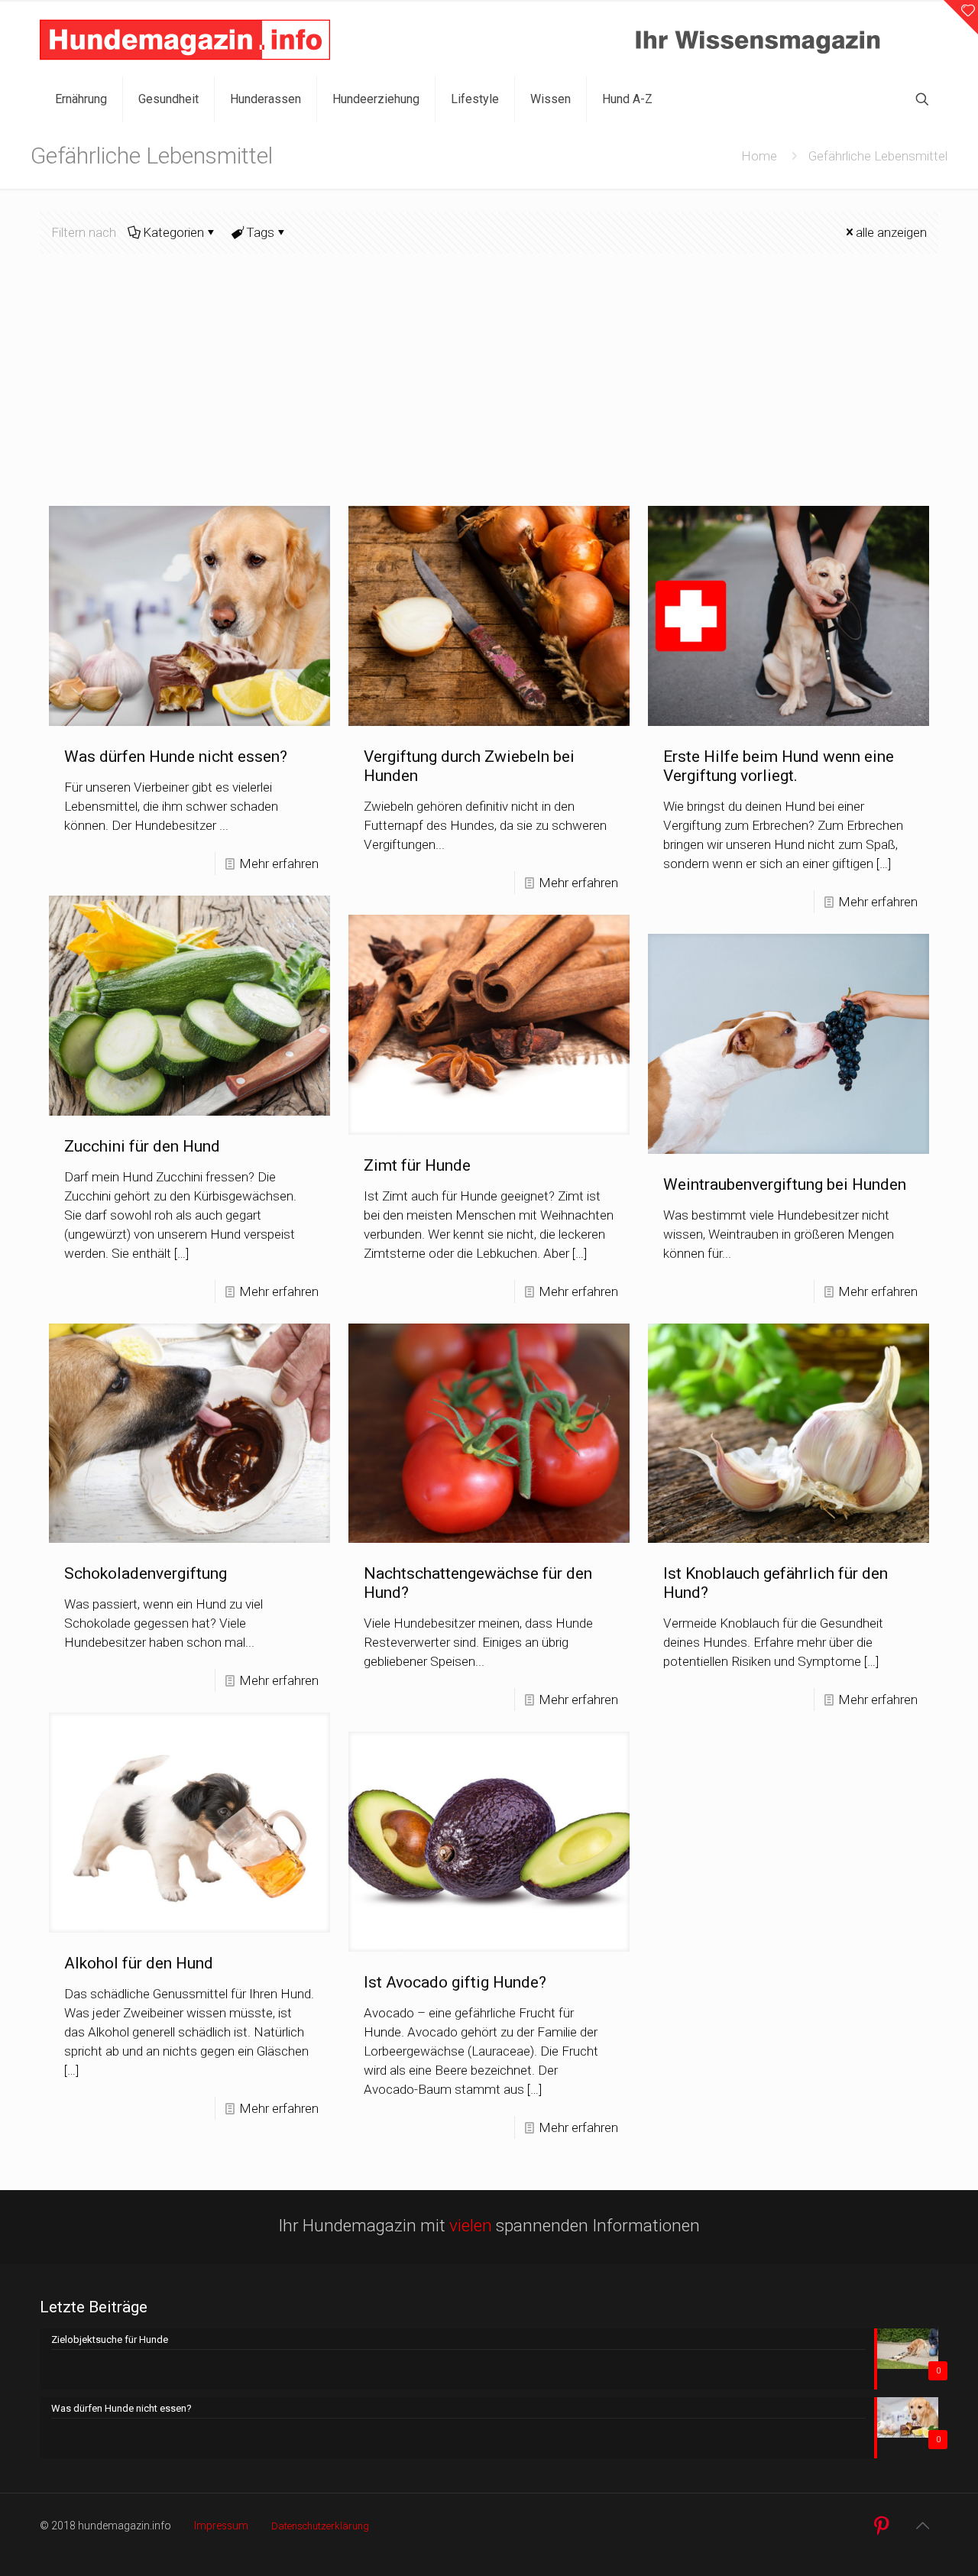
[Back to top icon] (922, 2526)
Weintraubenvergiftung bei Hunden (785, 1184)
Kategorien (173, 232)
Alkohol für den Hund (139, 1963)
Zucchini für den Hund (142, 1146)
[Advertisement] (489, 391)
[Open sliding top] (961, 17)
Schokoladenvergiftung (146, 1573)
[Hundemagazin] (185, 38)
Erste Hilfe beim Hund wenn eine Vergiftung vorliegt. (779, 766)
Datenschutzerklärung (320, 2526)
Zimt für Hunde (417, 1165)
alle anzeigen (891, 232)
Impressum (221, 2526)
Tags (260, 232)
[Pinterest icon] (881, 2526)
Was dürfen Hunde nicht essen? (176, 757)
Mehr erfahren (279, 864)
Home (759, 156)
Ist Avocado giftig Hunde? (455, 1982)
